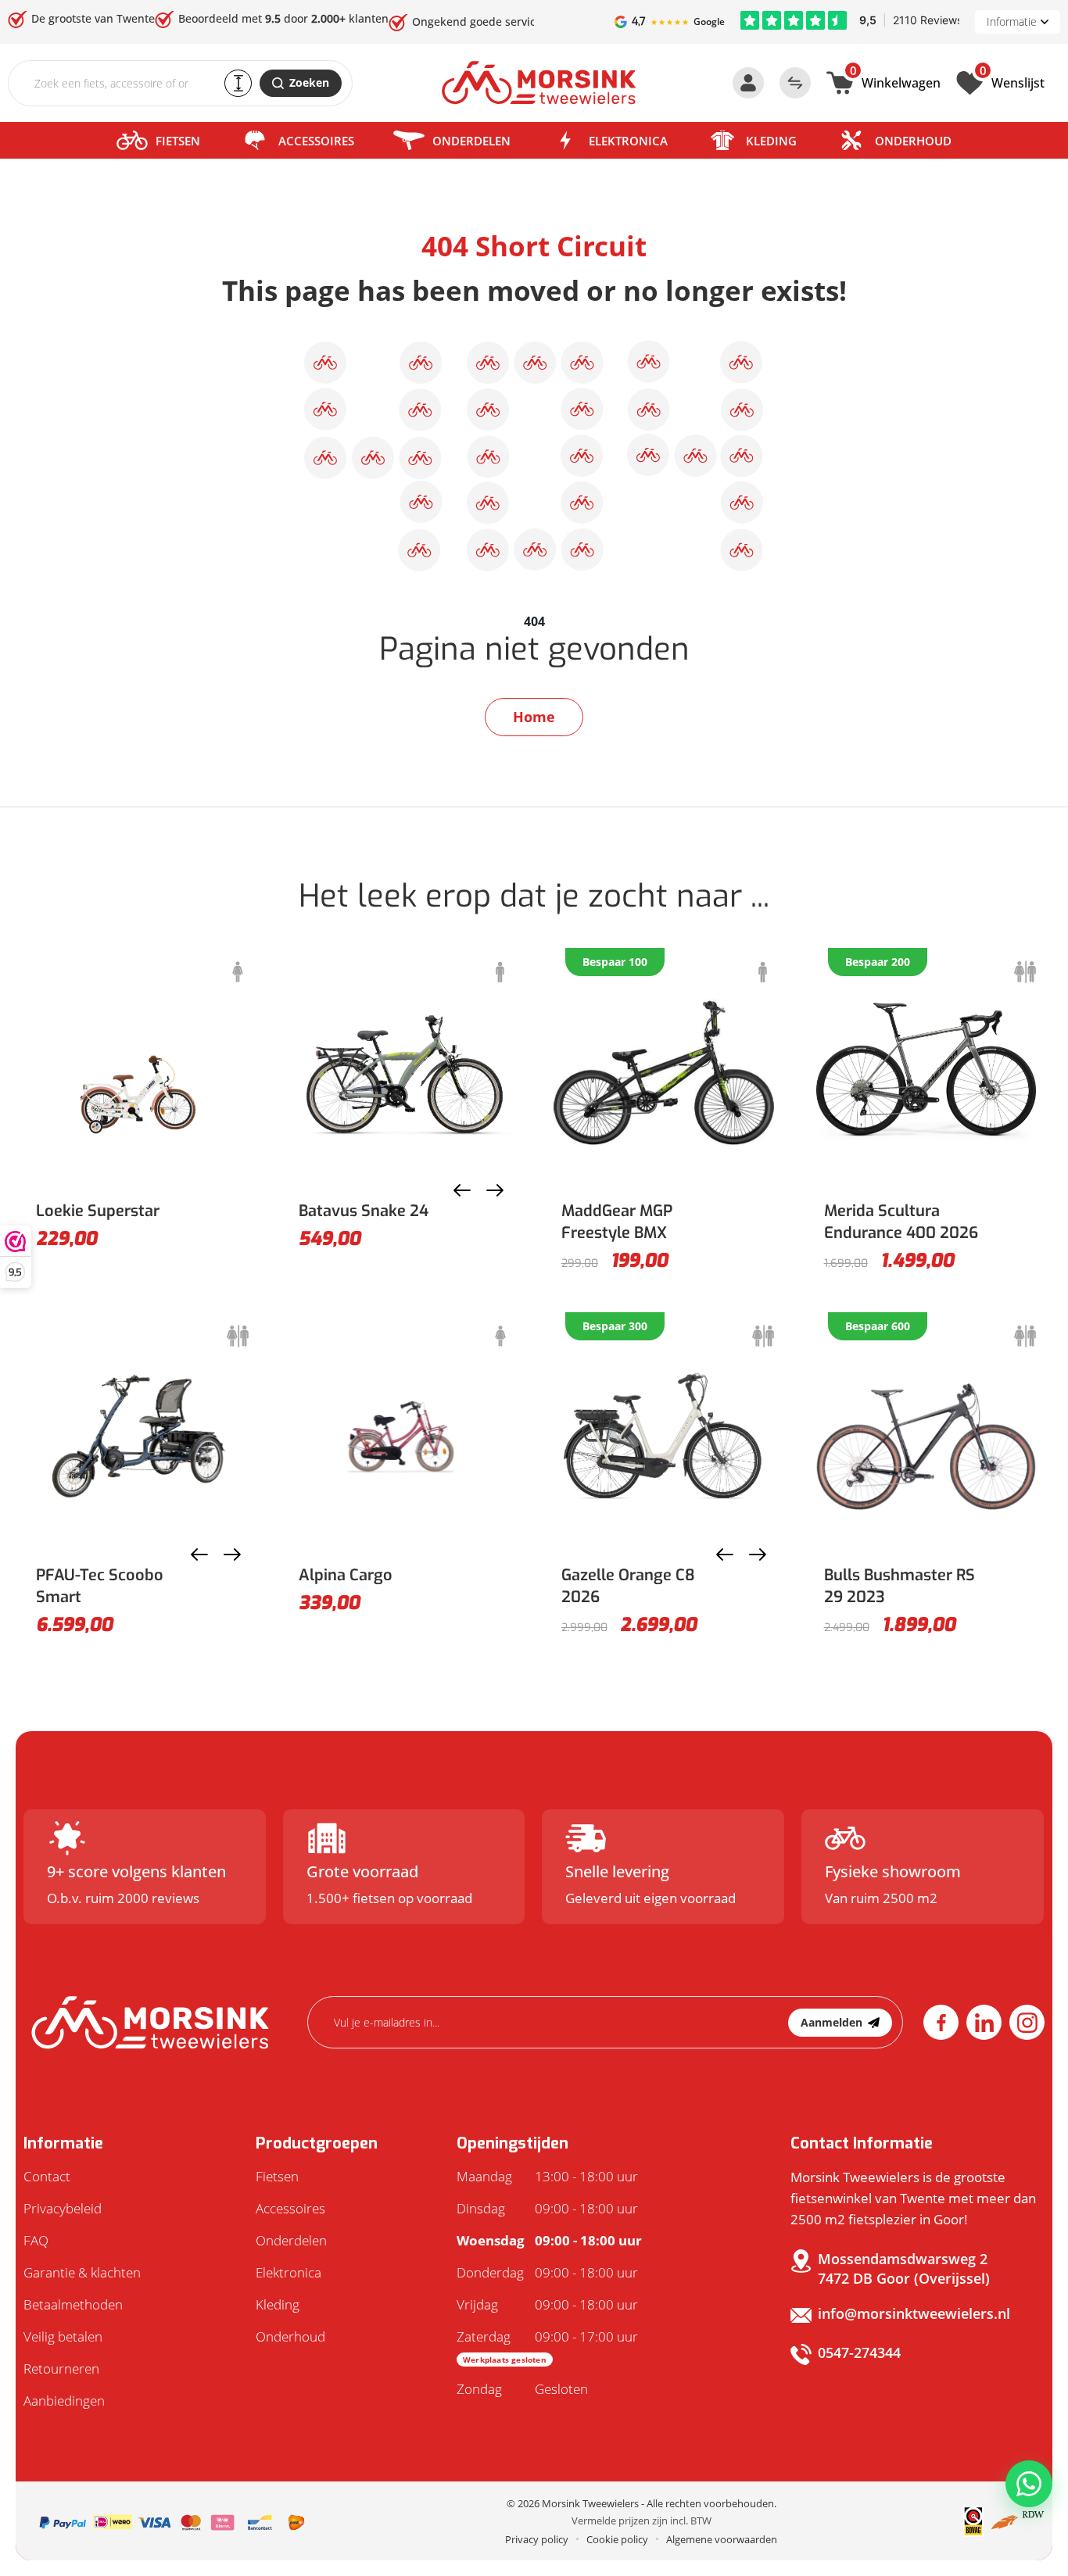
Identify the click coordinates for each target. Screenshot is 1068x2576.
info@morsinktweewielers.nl (914, 2313)
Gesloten (522, 2389)
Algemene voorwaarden (722, 2539)
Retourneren (61, 2368)
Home (534, 717)
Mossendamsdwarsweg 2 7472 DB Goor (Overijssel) (904, 2268)
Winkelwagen (895, 81)
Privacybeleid (63, 2208)
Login (748, 83)
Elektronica (628, 141)
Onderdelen (471, 141)
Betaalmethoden (73, 2304)
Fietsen (178, 141)
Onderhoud (913, 141)
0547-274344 (859, 2352)
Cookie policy (617, 2539)
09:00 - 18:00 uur (547, 2208)
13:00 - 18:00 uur (547, 2176)
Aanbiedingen (64, 2401)
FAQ (36, 2240)
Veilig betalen (63, 2336)
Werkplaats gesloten (505, 2360)
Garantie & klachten (82, 2272)
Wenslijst (1012, 81)
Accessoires (316, 141)
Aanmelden (831, 2022)
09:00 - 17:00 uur (547, 2346)
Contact (47, 2176)
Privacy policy (537, 2539)
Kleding (771, 141)
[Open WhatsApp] (1029, 2484)
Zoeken (309, 82)
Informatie (1012, 21)
